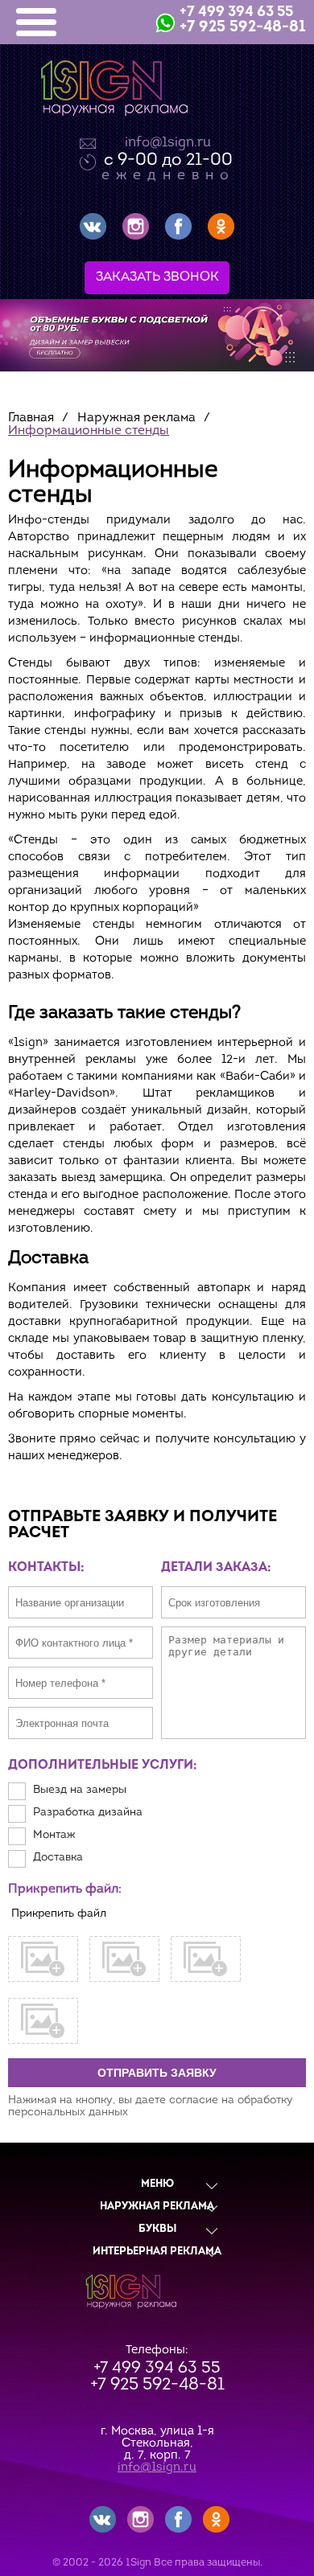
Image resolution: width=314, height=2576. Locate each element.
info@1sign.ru (168, 143)
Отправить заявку (157, 2073)
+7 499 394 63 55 (236, 13)
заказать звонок (157, 277)
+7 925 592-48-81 (243, 28)
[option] (157, 335)
